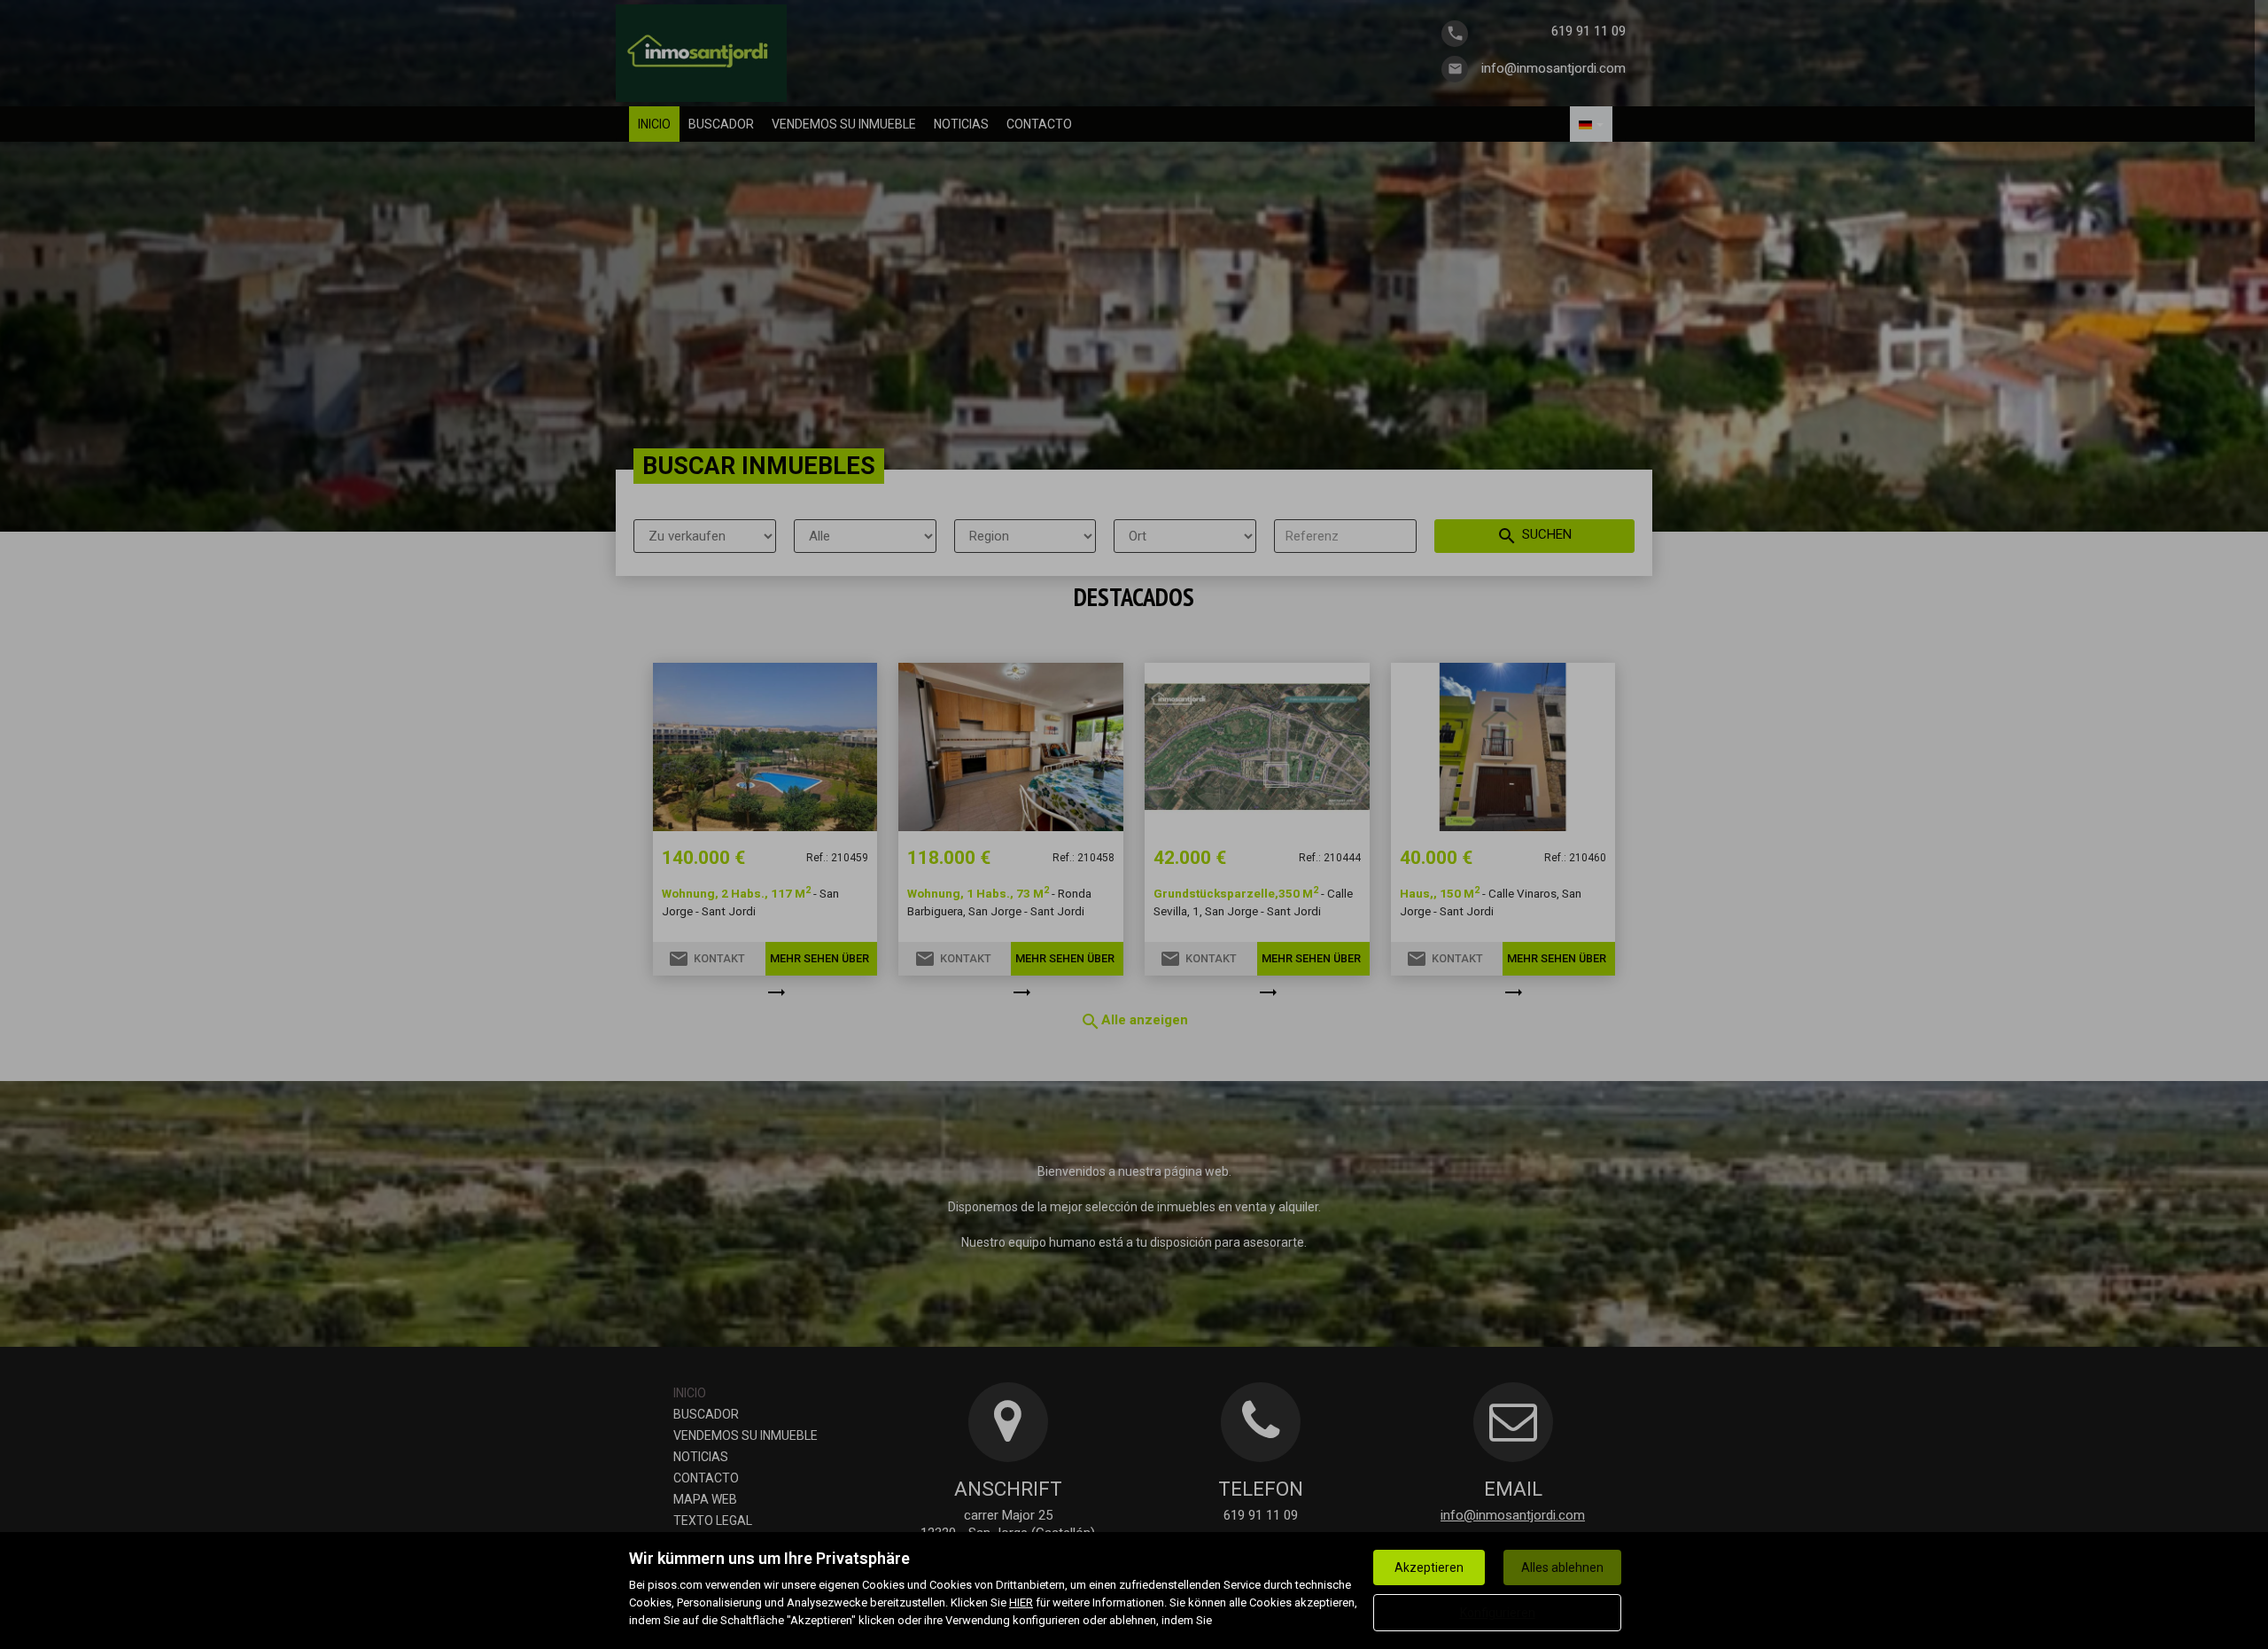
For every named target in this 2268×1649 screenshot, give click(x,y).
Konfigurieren (1498, 1613)
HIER (1021, 1602)
